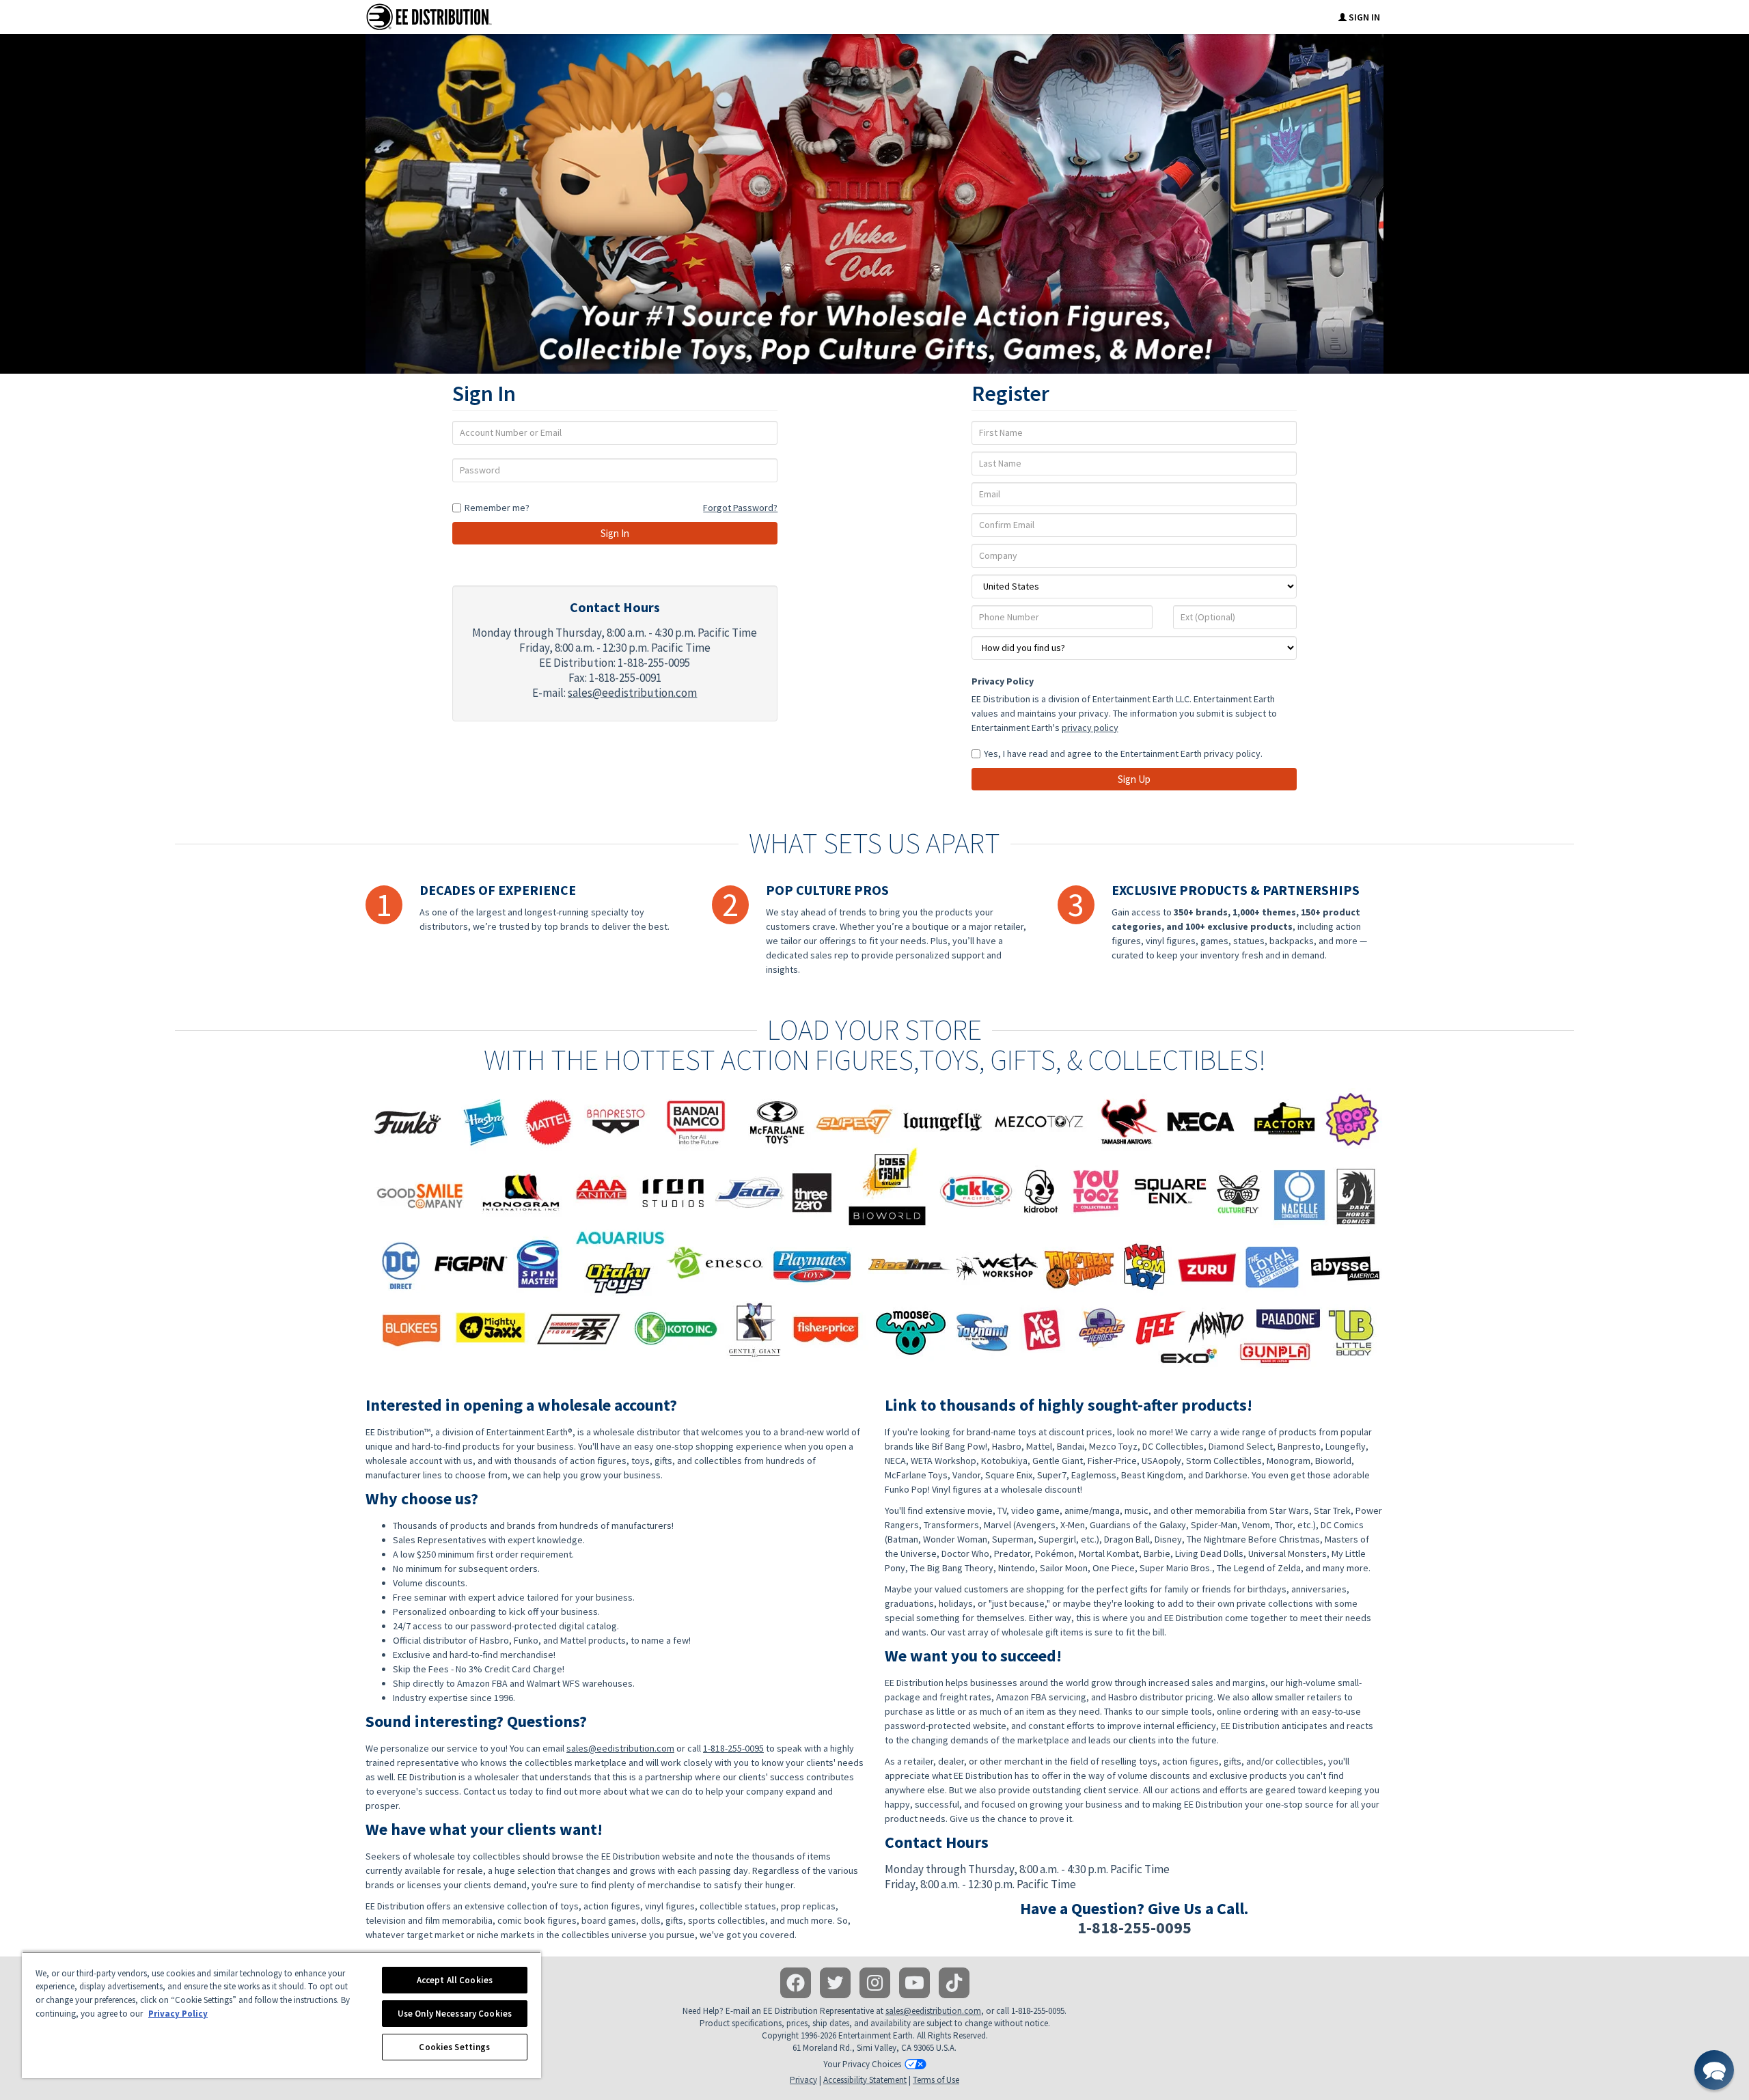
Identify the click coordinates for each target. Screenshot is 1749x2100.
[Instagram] (875, 1983)
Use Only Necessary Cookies (455, 2014)
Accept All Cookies (455, 1980)
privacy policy (1090, 728)
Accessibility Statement (865, 2080)
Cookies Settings (454, 2047)
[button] (1714, 2070)
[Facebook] (796, 1983)
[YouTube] (914, 1983)
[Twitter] (835, 1983)
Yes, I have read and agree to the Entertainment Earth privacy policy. (1123, 754)
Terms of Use (936, 2080)
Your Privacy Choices (862, 2064)
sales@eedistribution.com (632, 693)
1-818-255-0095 (733, 1748)
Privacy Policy (1003, 681)
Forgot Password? (740, 508)
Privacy (803, 2080)
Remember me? (497, 508)
